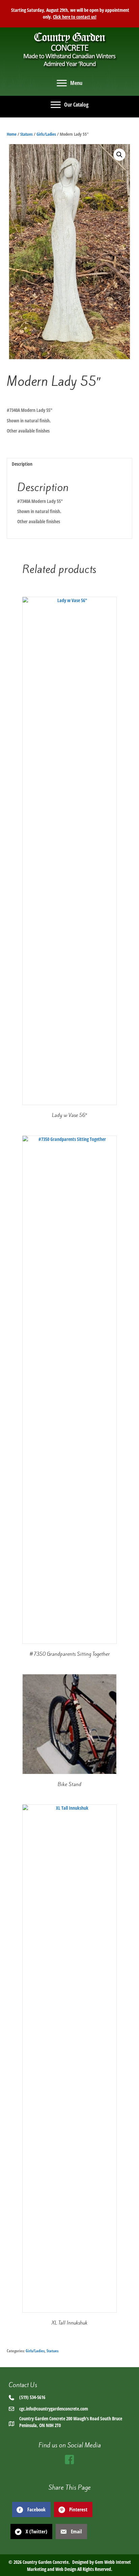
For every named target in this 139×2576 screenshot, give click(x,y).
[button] (119, 155)
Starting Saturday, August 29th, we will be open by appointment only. (69, 13)
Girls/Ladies (46, 134)
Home (12, 134)
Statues (26, 134)
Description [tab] (22, 464)
